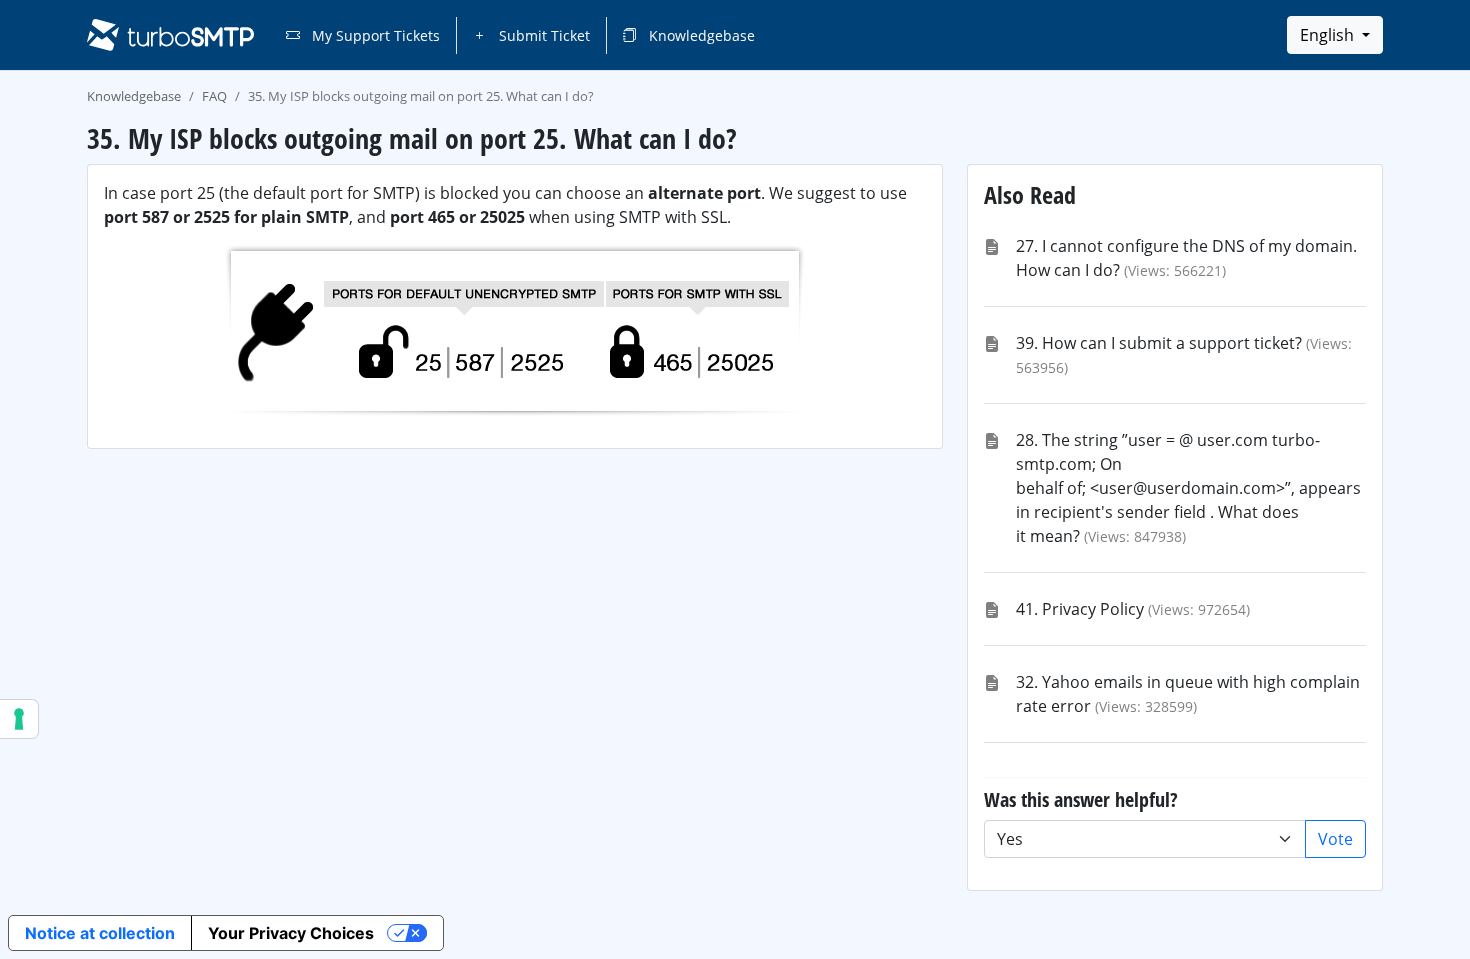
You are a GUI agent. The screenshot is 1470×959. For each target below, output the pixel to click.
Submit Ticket (542, 35)
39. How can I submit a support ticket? (1159, 343)
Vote (1335, 839)
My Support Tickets (374, 35)
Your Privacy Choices (291, 933)
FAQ (214, 96)
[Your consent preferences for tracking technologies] (19, 719)
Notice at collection (100, 933)
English (1329, 35)
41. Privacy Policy (1080, 609)
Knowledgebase (700, 35)
